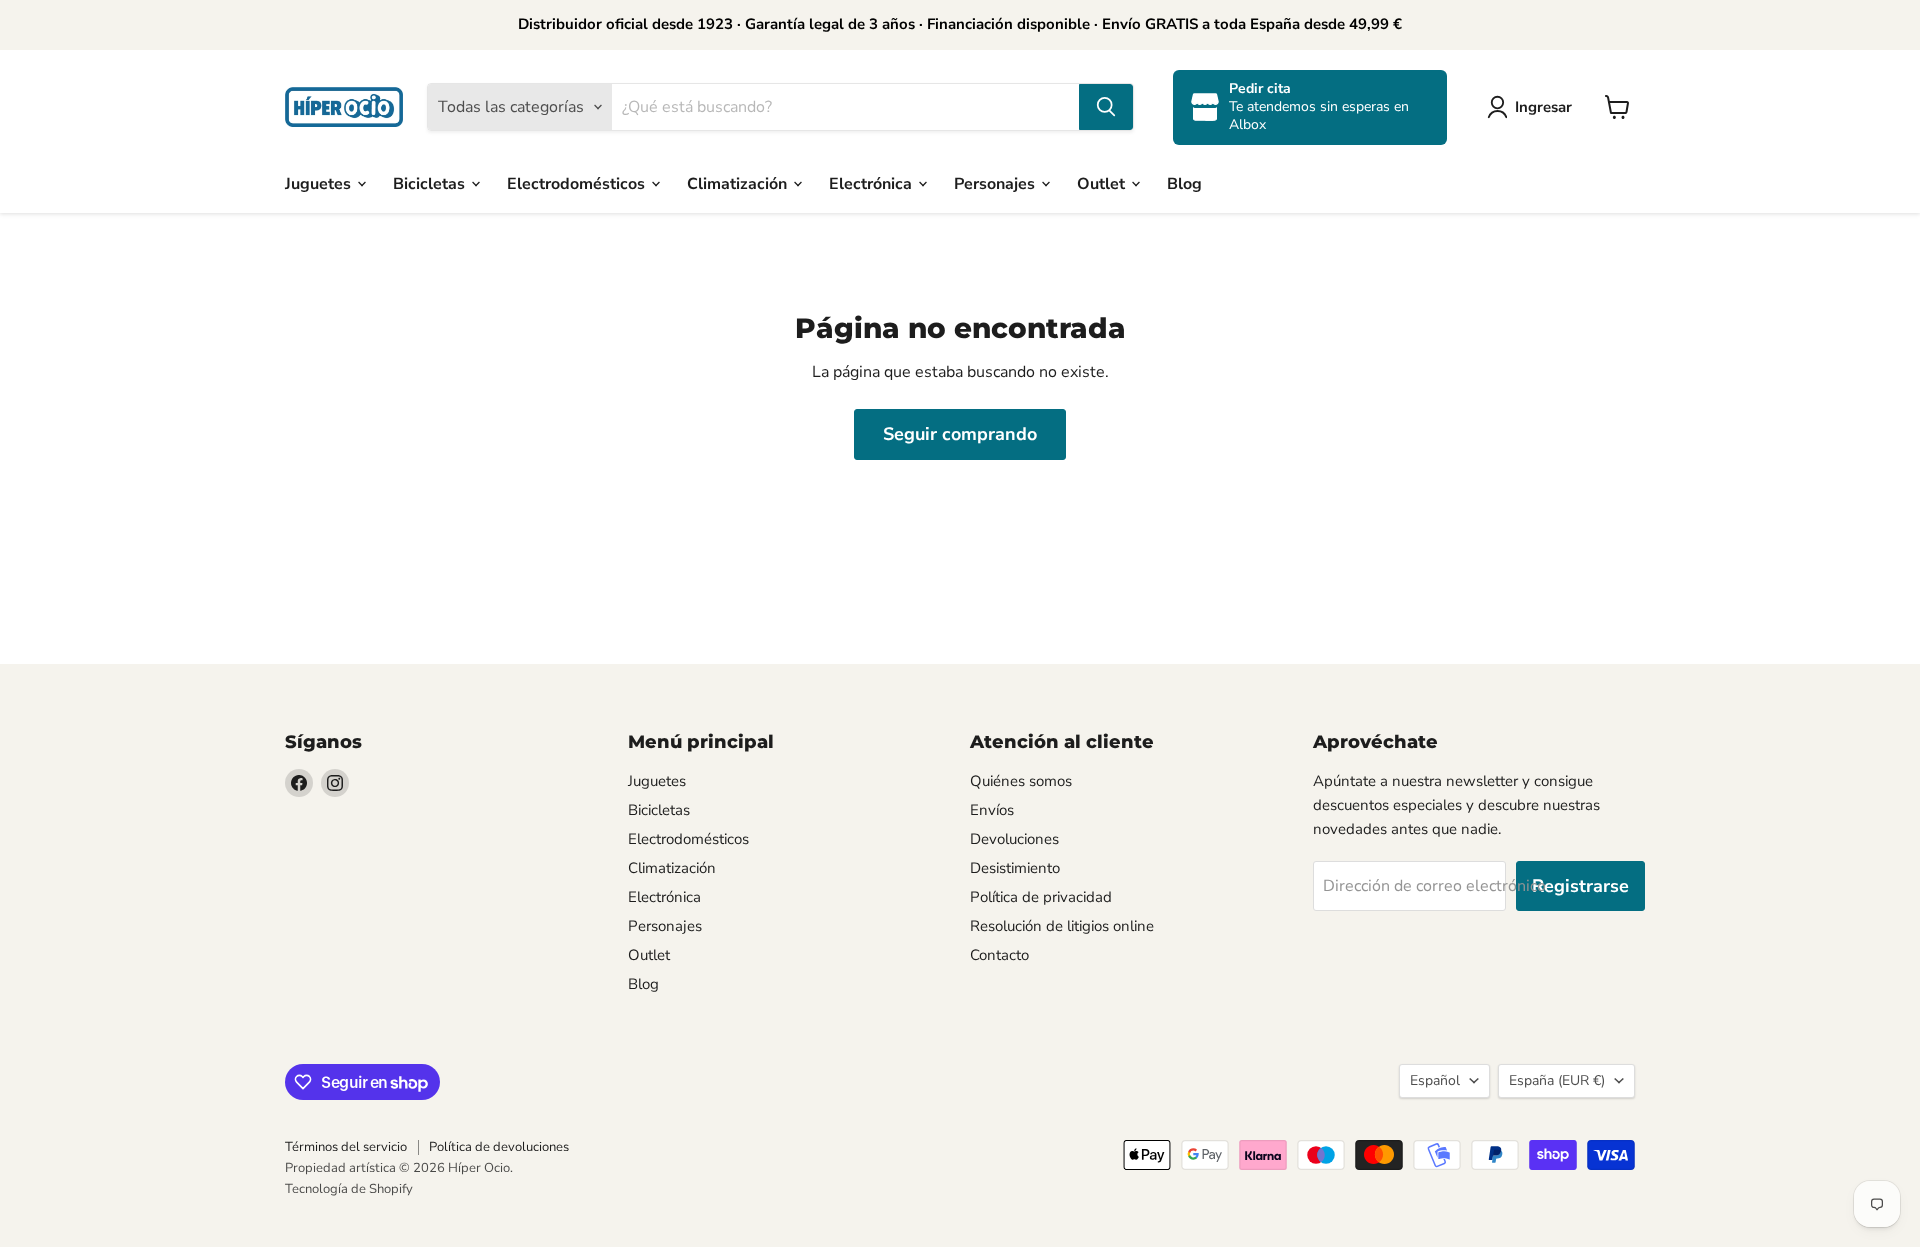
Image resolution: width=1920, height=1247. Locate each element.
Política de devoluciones (499, 1147)
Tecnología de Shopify (349, 1189)
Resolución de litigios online (1062, 926)
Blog (1184, 183)
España (1557, 1080)
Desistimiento (1015, 868)
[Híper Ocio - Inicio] (344, 107)
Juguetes (320, 183)
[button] (1533, 107)
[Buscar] (1106, 107)
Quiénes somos (1021, 781)
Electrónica (872, 183)
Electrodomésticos (578, 183)
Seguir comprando (960, 434)
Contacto (999, 955)
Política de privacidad (1041, 897)
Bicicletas (431, 183)
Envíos (992, 810)
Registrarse (1580, 886)
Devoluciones (1014, 839)
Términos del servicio (346, 1147)
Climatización (739, 183)
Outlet (1103, 183)
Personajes (996, 183)
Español (1435, 1080)
